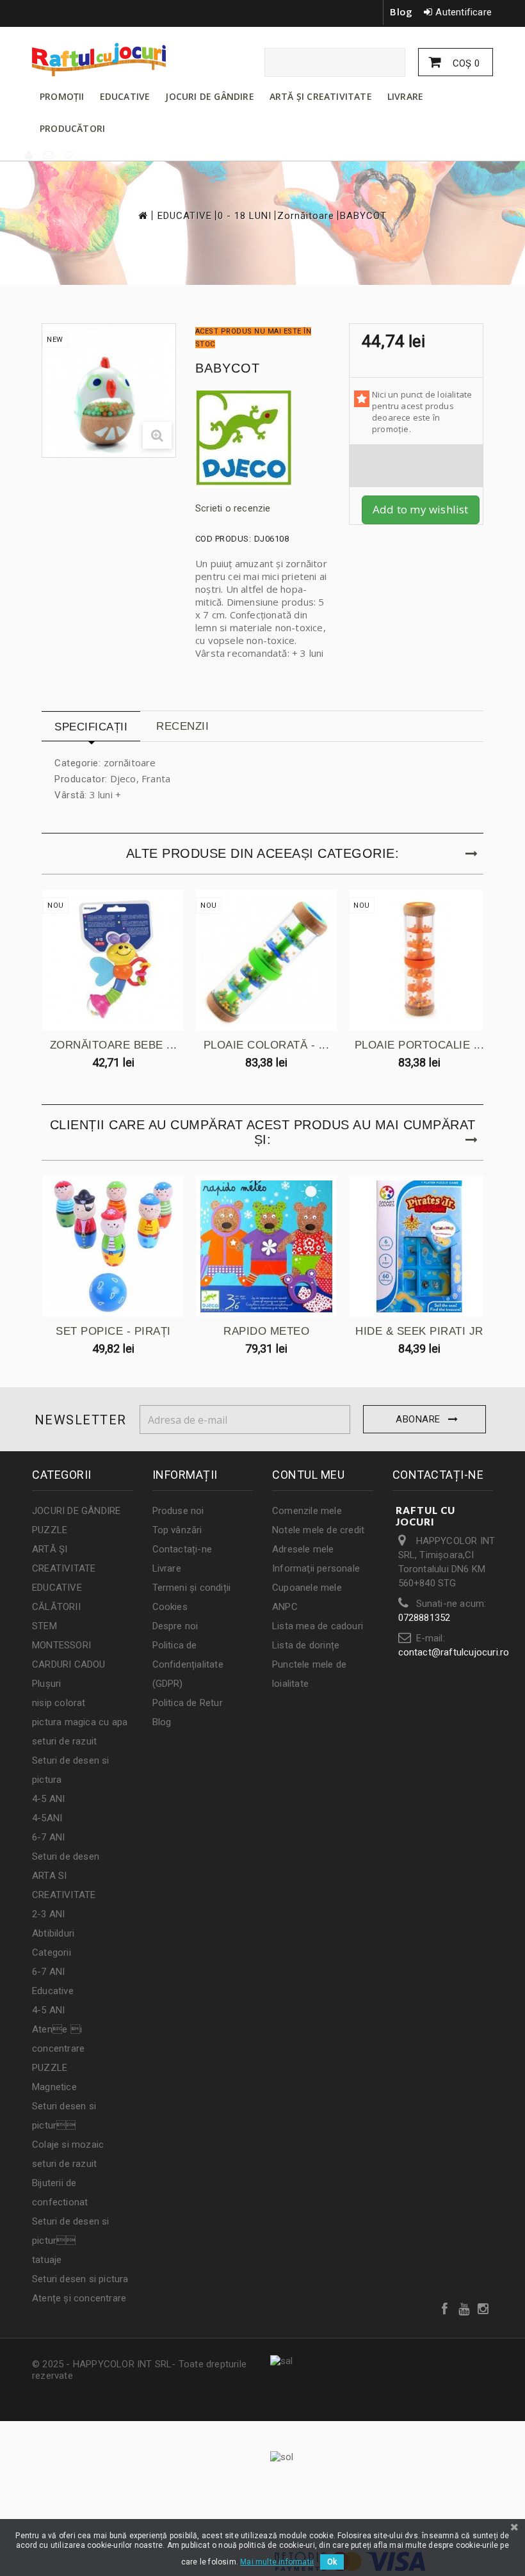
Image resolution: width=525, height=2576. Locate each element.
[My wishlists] (69, 155)
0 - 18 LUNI (245, 216)
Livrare (167, 1568)
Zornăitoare (306, 216)
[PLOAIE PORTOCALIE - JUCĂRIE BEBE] (419, 960)
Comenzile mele (307, 1511)
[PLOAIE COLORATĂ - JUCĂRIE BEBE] (266, 960)
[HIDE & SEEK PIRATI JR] (419, 1246)
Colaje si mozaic (68, 2145)
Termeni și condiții (192, 1588)
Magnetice (54, 2087)
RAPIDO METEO (266, 1331)
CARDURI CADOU (69, 1664)
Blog (401, 12)
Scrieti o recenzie (233, 508)
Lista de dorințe (306, 1645)
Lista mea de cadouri (318, 1626)
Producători (72, 128)
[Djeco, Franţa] (262, 439)
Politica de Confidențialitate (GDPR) (188, 1664)
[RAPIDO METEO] (266, 1246)
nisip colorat (59, 1703)
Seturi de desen (66, 1856)
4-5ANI (47, 1818)
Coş (465, 63)
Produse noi (178, 1511)
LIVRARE (405, 96)
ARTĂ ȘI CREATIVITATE (321, 96)
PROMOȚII (62, 96)
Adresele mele (303, 1549)
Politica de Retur (188, 1703)
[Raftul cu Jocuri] (102, 60)
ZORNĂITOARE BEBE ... (114, 1045)
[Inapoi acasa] (142, 215)
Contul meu (308, 1475)
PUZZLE (50, 1530)
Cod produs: (223, 539)
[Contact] (49, 155)
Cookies (170, 1607)
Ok (332, 2562)
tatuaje (47, 2260)
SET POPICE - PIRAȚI (113, 1331)
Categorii (52, 1952)
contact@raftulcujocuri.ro (454, 1652)
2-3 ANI (48, 1914)
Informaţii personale (316, 1568)
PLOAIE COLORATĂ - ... (267, 1045)
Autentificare (464, 12)
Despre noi (175, 1626)
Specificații (91, 727)
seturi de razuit (64, 1741)
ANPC (285, 1607)
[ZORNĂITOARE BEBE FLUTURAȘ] (113, 960)
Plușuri (46, 1684)
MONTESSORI (61, 1645)
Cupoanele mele (307, 1588)
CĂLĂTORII (56, 1607)
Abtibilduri (53, 1933)
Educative (53, 1991)
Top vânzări (177, 1530)
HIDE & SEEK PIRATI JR (419, 1331)
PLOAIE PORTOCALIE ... (420, 1045)
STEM (44, 1626)
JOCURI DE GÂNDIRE (209, 96)
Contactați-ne (182, 1549)
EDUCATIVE (125, 96)
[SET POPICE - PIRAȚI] (113, 1246)
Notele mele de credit (318, 1530)
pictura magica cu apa (80, 1722)
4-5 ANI (48, 1799)
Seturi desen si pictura (80, 2279)
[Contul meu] (29, 155)
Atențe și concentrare (79, 2298)
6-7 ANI (48, 1837)
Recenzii (182, 726)
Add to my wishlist (421, 509)
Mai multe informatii (277, 2562)
